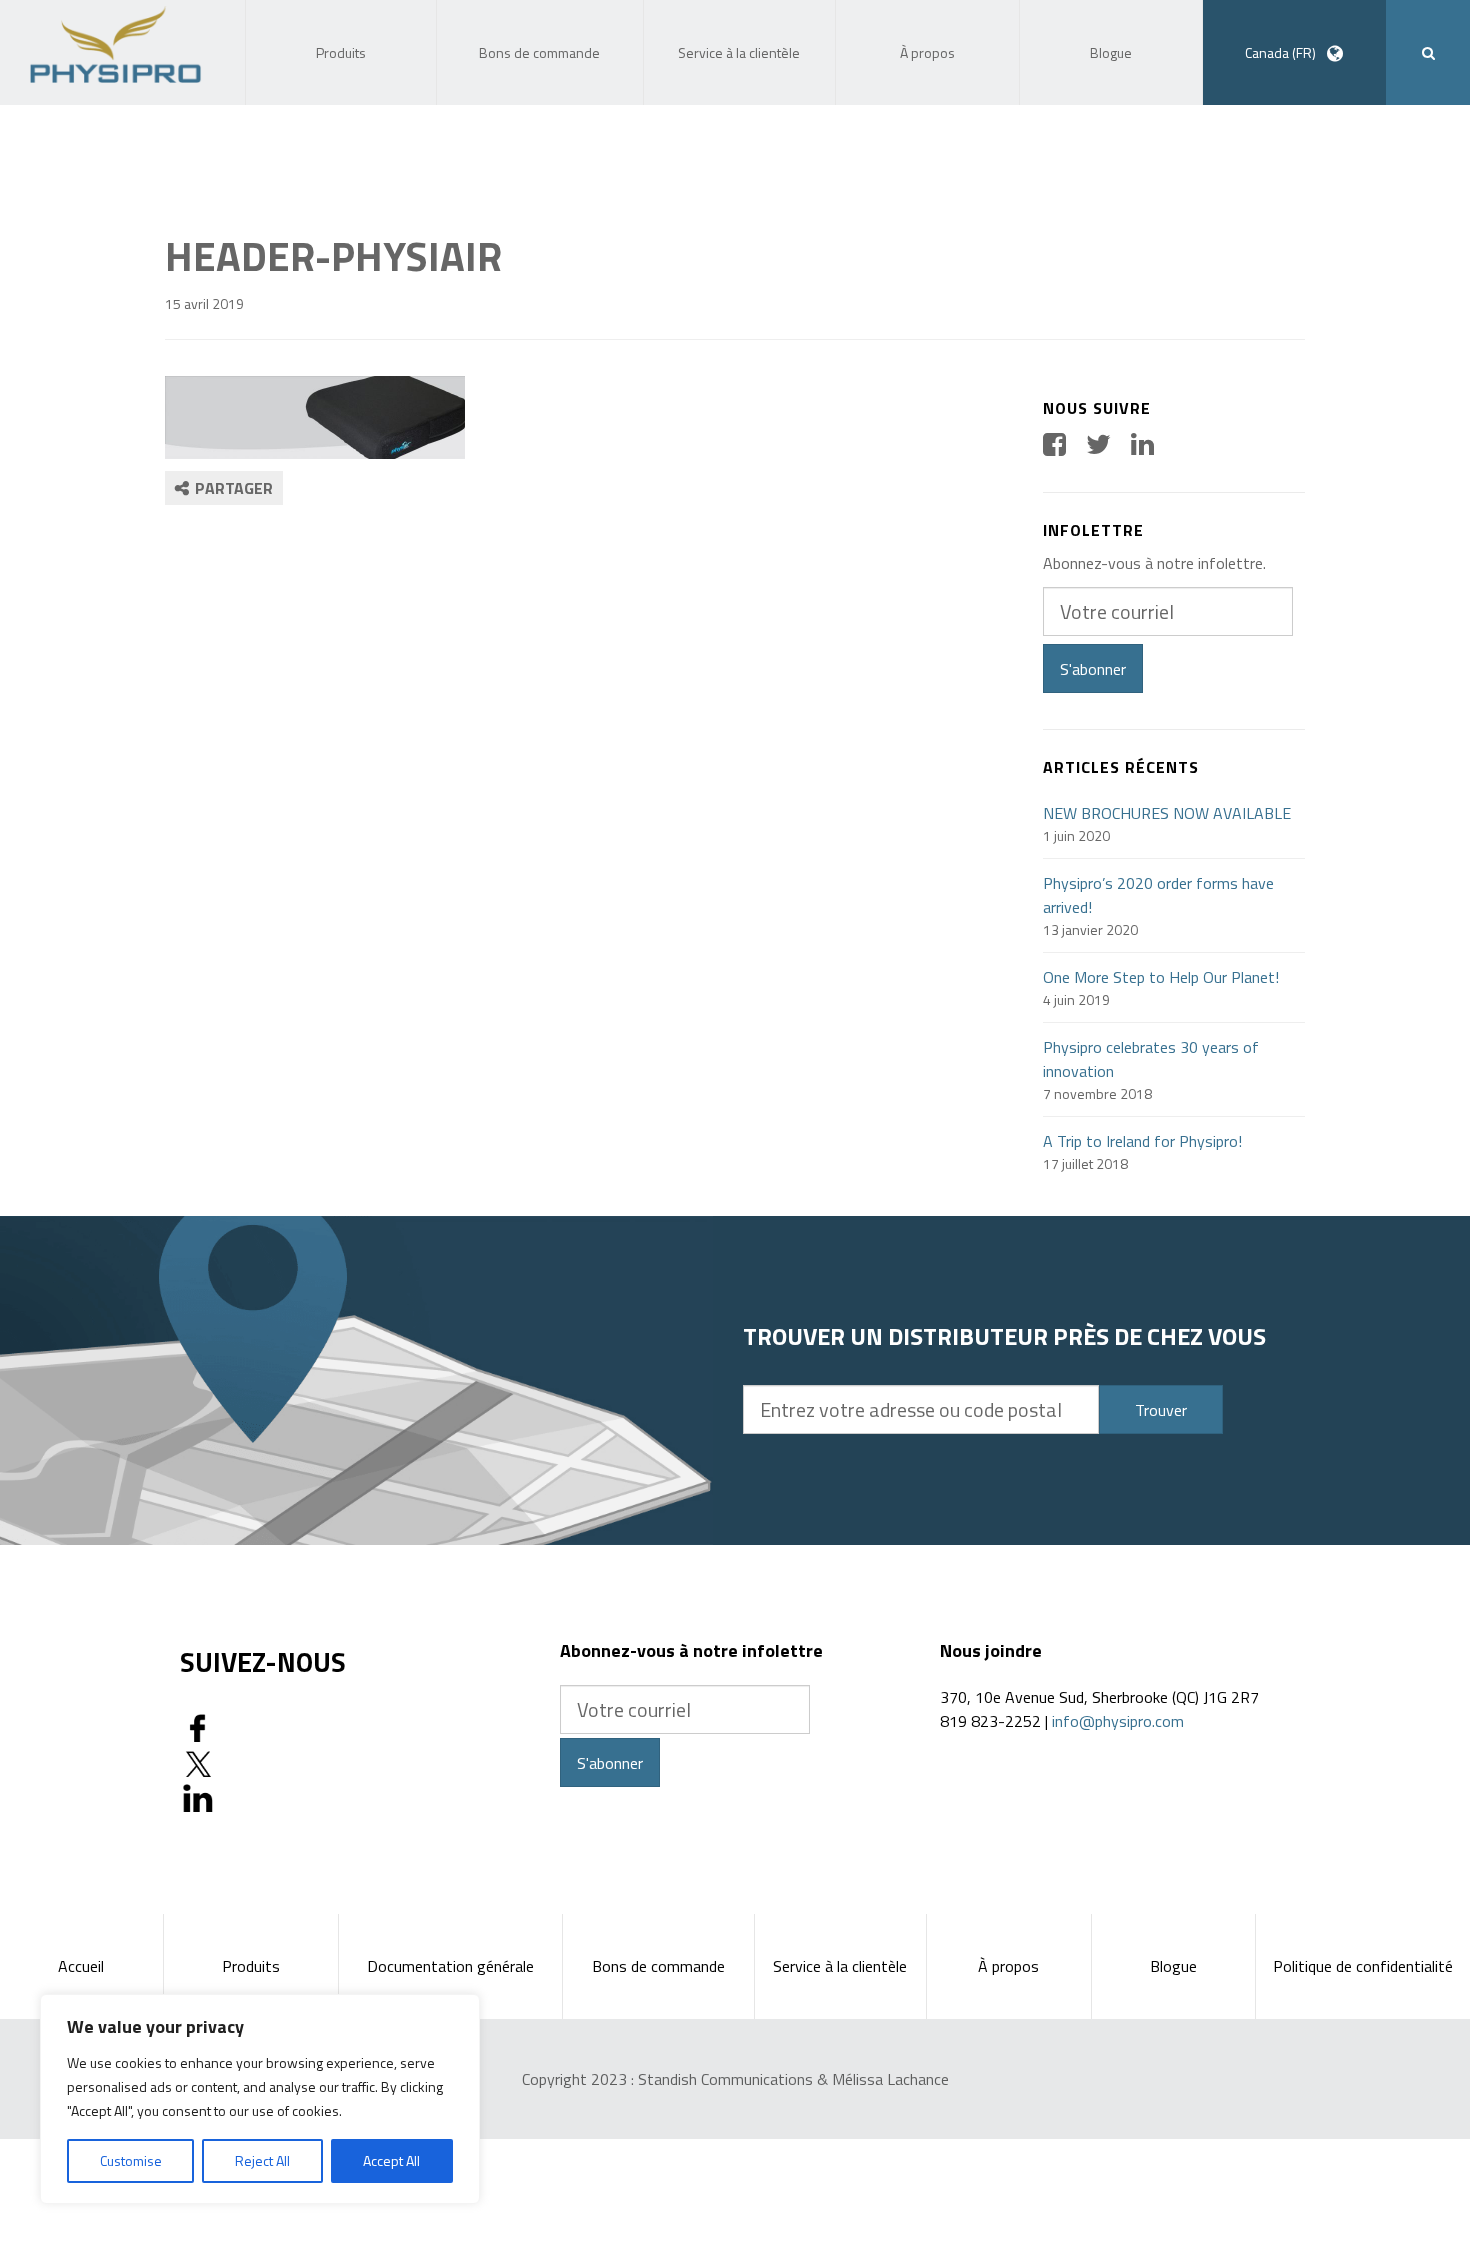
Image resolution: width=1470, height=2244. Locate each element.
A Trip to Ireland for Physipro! (1142, 1141)
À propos (1008, 1966)
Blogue (1173, 1966)
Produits (251, 1966)
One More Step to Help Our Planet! (1161, 977)
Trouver (1161, 1410)
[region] (260, 2099)
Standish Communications (725, 2079)
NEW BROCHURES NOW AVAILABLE (1167, 813)
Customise (131, 2160)
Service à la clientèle (840, 1966)
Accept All (391, 2160)
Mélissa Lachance (890, 2079)
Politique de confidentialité (1363, 1966)
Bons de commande (658, 1966)
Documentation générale (450, 1966)
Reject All (262, 2160)
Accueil (81, 1966)
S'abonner (1093, 669)
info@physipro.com (1118, 1721)
